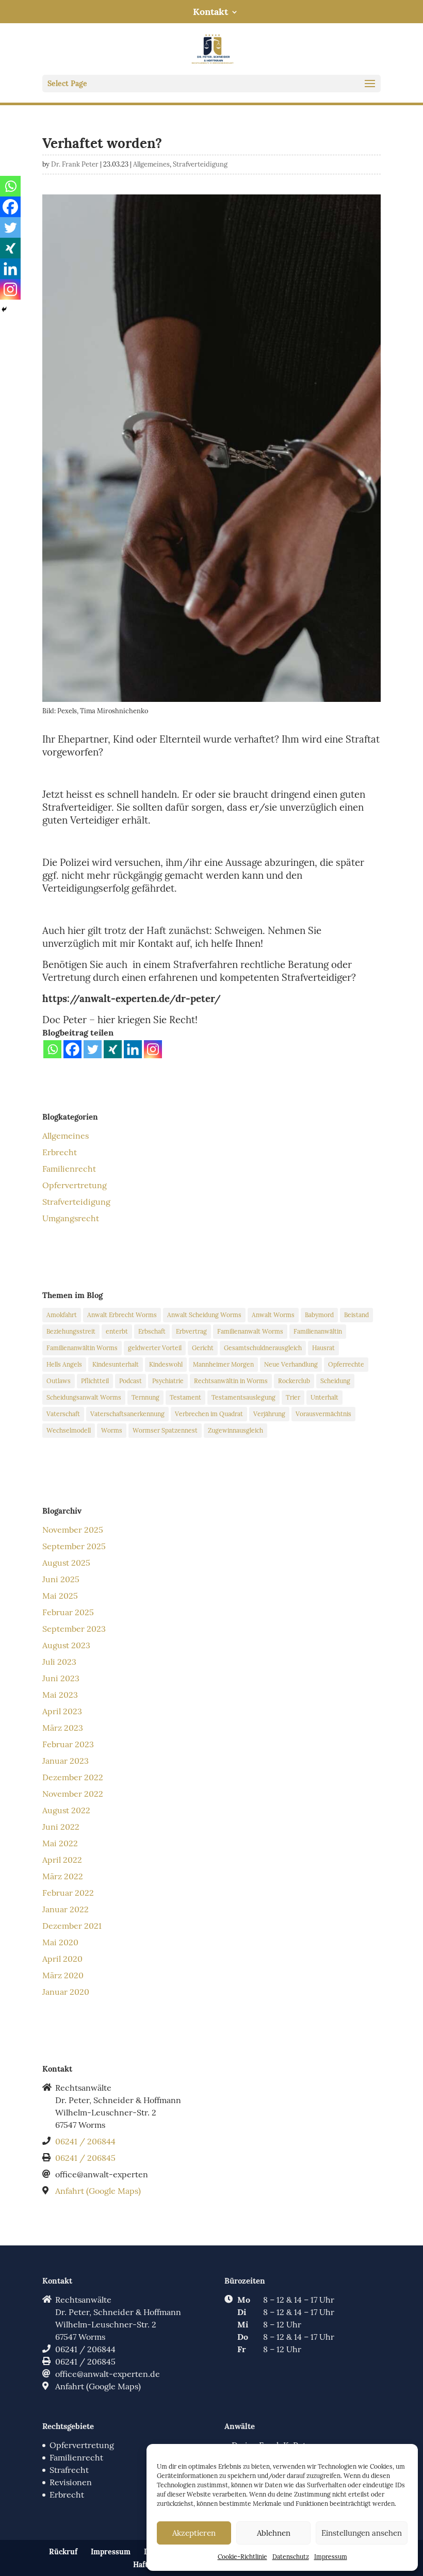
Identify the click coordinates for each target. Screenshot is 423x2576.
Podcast (131, 1381)
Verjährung (269, 1414)
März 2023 (63, 1728)
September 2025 (74, 1546)
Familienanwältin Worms (82, 1348)
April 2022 (62, 1860)
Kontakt (210, 12)
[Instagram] (153, 1049)
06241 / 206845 (85, 2158)
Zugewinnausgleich (235, 1430)
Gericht (203, 1348)
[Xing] (113, 1049)
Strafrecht (69, 2470)
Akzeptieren (194, 2533)
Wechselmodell (69, 1430)
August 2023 (66, 1645)
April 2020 (62, 1959)
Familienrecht (69, 1169)
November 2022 (73, 1794)
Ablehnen (274, 2533)
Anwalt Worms (273, 1315)
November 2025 (73, 1530)
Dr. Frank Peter (75, 164)
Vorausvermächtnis (323, 1414)
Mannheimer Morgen (223, 1364)
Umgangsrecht (71, 1218)
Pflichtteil (95, 1381)
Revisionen (71, 2482)
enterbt (117, 1331)
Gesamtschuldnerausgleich (263, 1348)
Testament (185, 1397)
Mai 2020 (60, 1942)
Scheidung (335, 1381)
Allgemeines (151, 164)
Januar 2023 (66, 1761)
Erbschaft (152, 1331)
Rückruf (63, 2552)
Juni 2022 (61, 1827)
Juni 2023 (61, 1678)
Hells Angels (64, 1364)
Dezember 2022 (73, 1777)
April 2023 (62, 1711)
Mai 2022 (60, 1843)
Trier (293, 1397)
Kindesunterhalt (116, 1364)
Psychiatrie (168, 1381)
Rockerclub (294, 1381)
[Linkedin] (133, 1049)
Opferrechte (346, 1364)
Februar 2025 (68, 1612)
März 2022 (63, 1876)
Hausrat (323, 1348)
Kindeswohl (166, 1364)
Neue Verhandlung (291, 1364)
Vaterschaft (63, 1414)
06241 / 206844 (85, 2141)
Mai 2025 (60, 1596)
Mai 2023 (60, 1695)
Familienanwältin (318, 1331)
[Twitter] (93, 1049)
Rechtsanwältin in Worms (231, 1381)
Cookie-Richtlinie (242, 2557)
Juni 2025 (61, 1579)
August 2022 (66, 1810)
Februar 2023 (68, 1744)
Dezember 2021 (72, 1926)
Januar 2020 (66, 1992)
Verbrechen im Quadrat (209, 1414)
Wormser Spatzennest (165, 1430)
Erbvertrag (191, 1331)
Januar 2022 (66, 1909)
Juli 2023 (59, 1662)
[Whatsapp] (52, 1049)
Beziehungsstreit (71, 1331)
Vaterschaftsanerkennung (127, 1414)
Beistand (356, 1315)
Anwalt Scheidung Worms (204, 1315)
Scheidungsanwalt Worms (84, 1397)
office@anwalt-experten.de (108, 2374)
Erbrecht (60, 1152)
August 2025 (66, 1563)
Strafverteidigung (200, 164)
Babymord (319, 1315)
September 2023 (74, 1629)
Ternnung (145, 1397)
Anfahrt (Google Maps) (98, 2191)
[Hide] (4, 309)
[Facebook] (72, 1049)
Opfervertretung (75, 1185)
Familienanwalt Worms (250, 1331)
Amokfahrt (62, 1315)
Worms (112, 1430)
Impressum (331, 2557)
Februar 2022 (68, 1893)
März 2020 (63, 1975)
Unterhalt (324, 1397)
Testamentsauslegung (243, 1397)
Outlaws (59, 1381)
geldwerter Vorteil (155, 1348)
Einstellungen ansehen (362, 2533)
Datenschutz (291, 2557)
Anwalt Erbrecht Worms (122, 1315)
